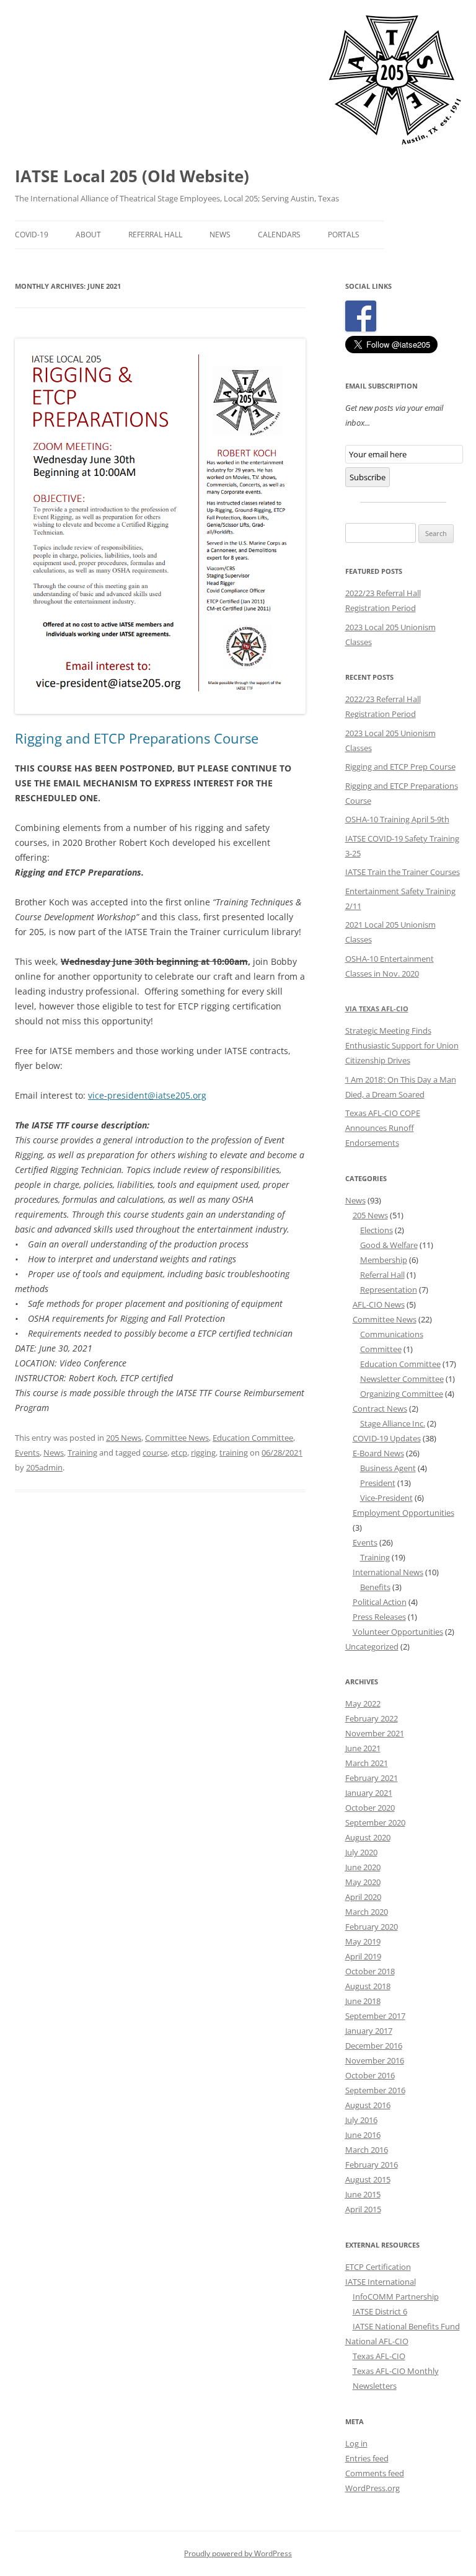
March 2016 (367, 2150)
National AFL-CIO (377, 2341)
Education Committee (253, 1438)
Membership (384, 1260)
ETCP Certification (378, 2267)
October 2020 (370, 1808)
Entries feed (367, 2458)
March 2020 (367, 1912)
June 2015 (363, 2194)
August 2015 (368, 2179)
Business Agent (388, 1468)
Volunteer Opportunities (398, 1632)
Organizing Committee (402, 1394)
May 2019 (363, 1941)
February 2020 (372, 1927)
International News (388, 1572)
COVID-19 (32, 235)
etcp (179, 1453)
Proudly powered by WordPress (238, 2553)
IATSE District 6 (380, 2311)
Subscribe (368, 477)
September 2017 (375, 2016)
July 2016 (361, 2120)
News (220, 235)
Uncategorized (372, 1646)
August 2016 (368, 2105)
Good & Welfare (389, 1245)
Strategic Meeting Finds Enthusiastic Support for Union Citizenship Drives (402, 1045)
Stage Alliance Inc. (393, 1423)
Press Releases (379, 1617)
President (378, 1483)
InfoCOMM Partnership (396, 2297)
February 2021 (372, 1778)
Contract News (380, 1409)
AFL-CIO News (379, 1304)
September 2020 (375, 1822)
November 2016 (375, 2060)
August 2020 (368, 1837)
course (155, 1453)
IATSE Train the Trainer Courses (403, 872)
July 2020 (361, 1852)
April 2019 (363, 1956)
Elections (377, 1230)
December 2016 (374, 2046)
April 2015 (363, 2209)
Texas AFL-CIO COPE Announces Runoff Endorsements (383, 1128)
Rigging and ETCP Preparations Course (137, 738)
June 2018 (363, 2001)
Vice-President (386, 1498)
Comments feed (375, 2473)
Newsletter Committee (402, 1379)
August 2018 (368, 1986)
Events (27, 1453)
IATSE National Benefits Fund (406, 2326)
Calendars (279, 235)
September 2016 (375, 2090)
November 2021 (375, 1733)
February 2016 (372, 2165)
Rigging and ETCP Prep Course (400, 767)
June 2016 (363, 2135)
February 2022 (372, 1718)
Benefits (375, 1587)
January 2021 (369, 1793)
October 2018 (370, 1971)
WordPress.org (372, 2488)
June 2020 (363, 1867)
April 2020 (363, 1897)
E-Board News (378, 1453)
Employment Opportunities (403, 1513)
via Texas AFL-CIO (377, 1009)
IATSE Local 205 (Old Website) (132, 176)
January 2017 (369, 2031)
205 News (124, 1438)
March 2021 (367, 1763)
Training (82, 1453)
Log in (356, 2443)
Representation (389, 1290)
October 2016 (370, 2075)
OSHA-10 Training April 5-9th (397, 819)
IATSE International (381, 2282)
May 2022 (363, 1703)
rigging (203, 1453)
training (234, 1453)
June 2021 (363, 1748)
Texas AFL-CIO (379, 2356)
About (88, 235)
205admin (44, 1467)
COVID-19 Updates (387, 1438)
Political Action (380, 1602)
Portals (344, 235)
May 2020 (363, 1882)
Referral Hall (155, 235)
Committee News (177, 1438)
